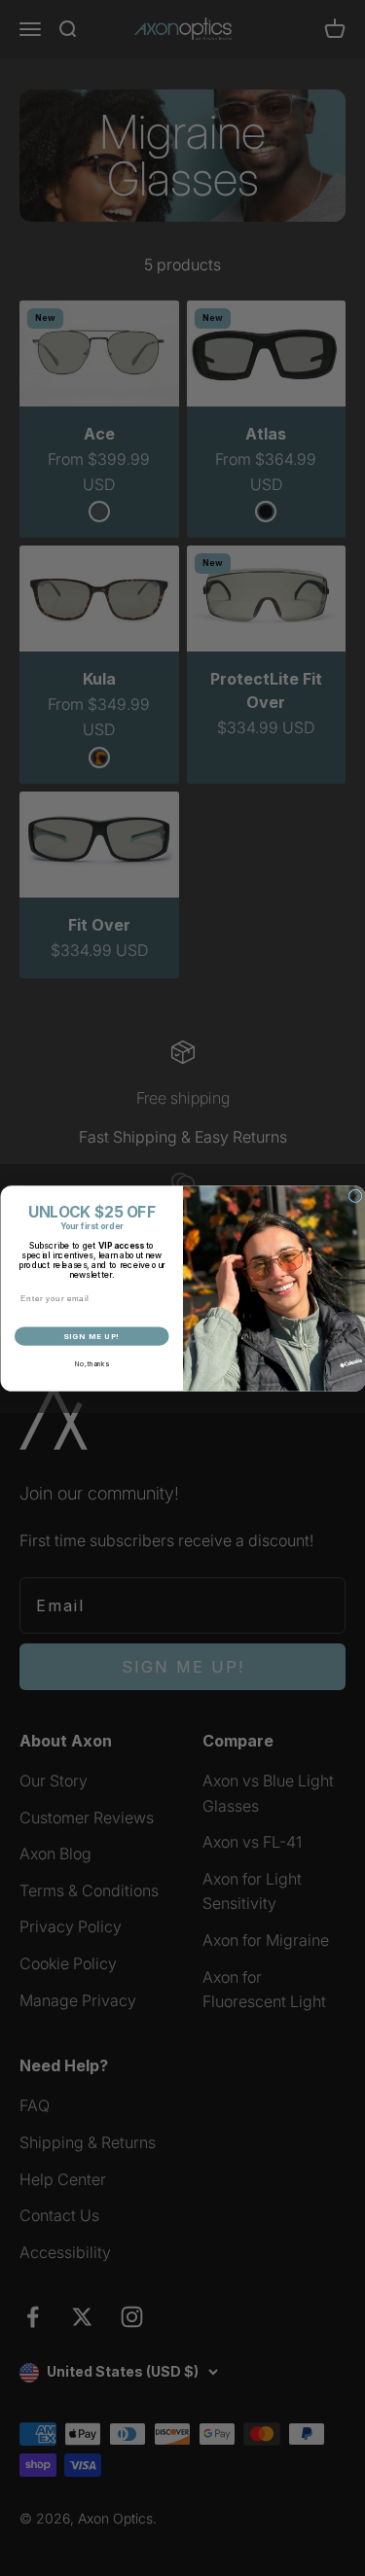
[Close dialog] (355, 1196)
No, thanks (91, 1363)
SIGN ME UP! (91, 1336)
